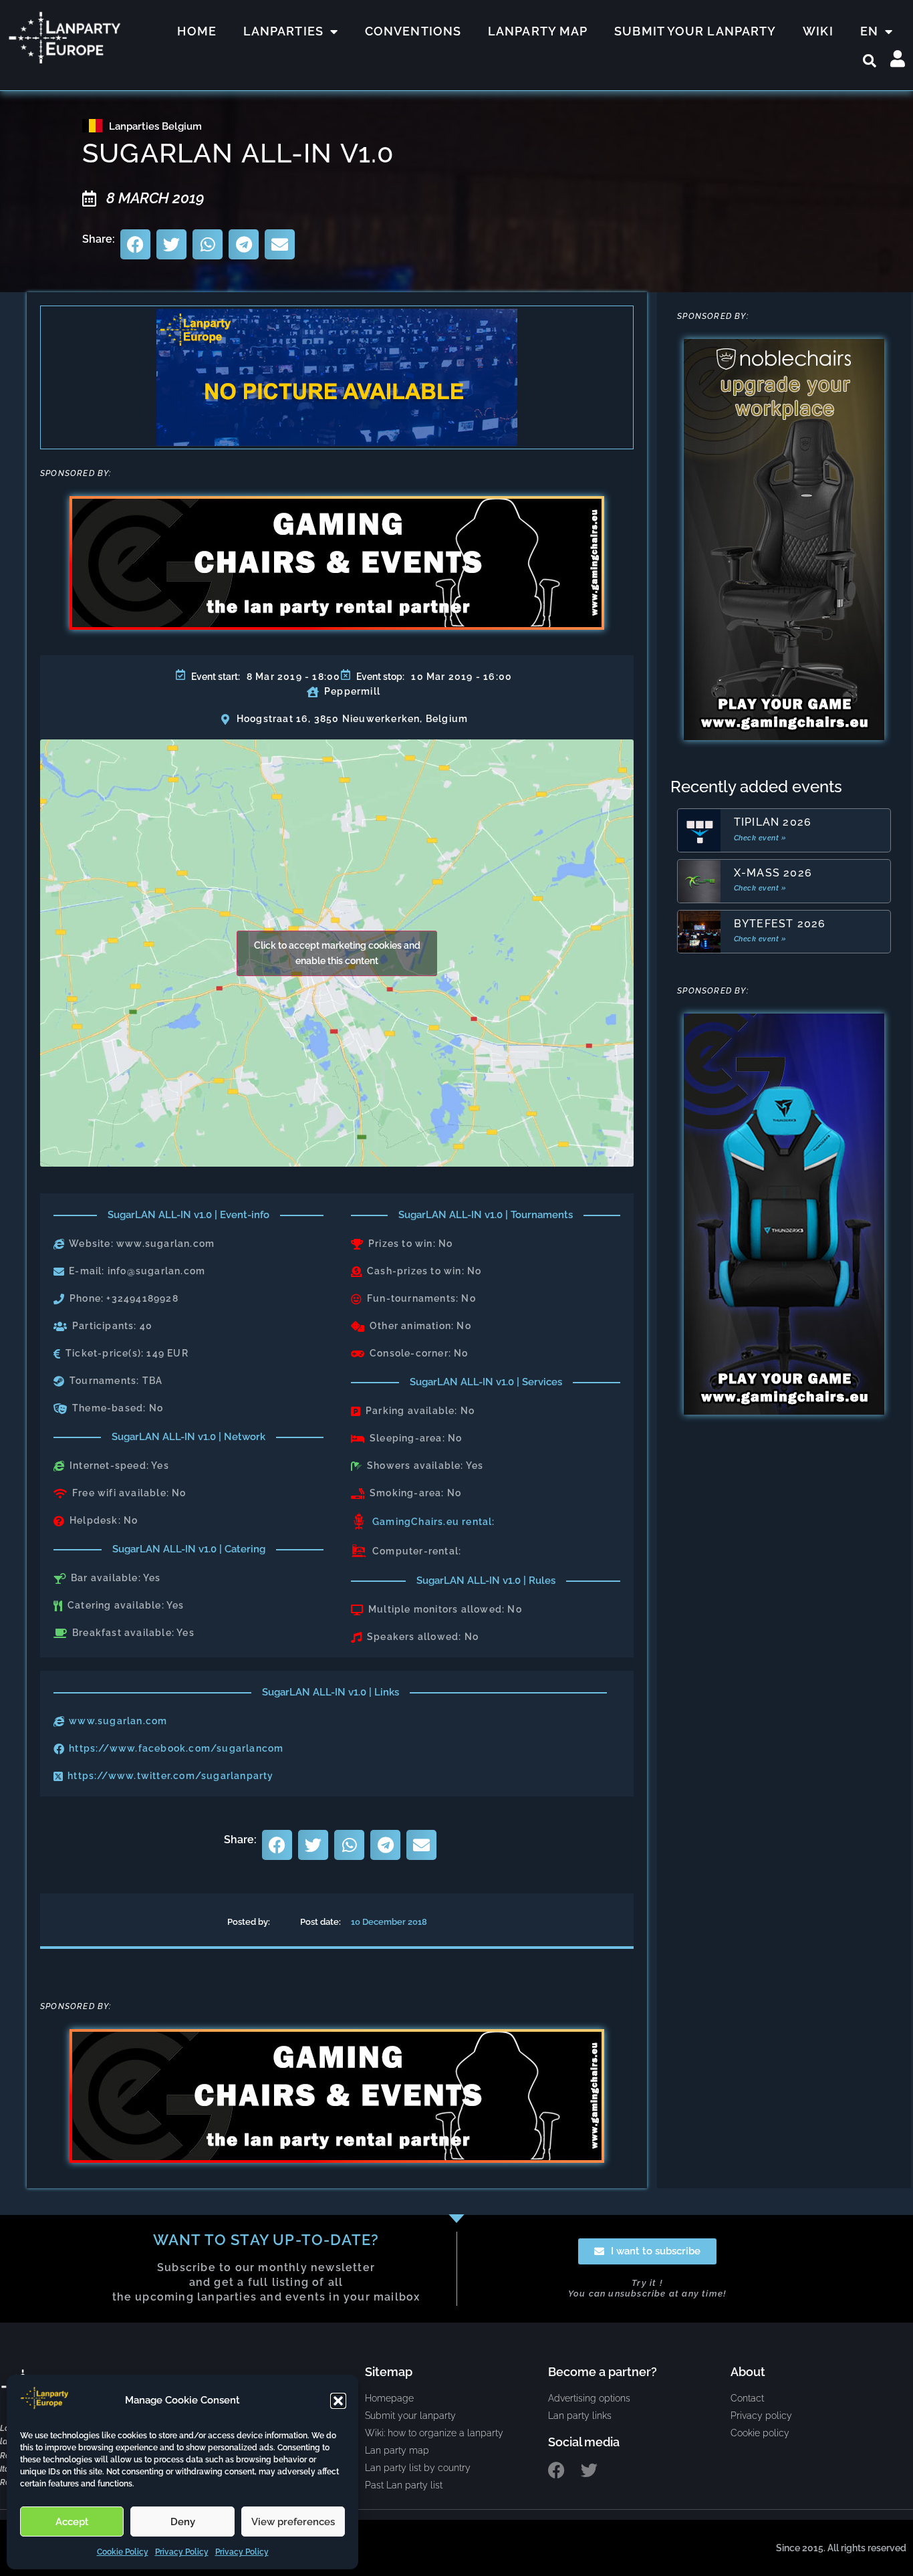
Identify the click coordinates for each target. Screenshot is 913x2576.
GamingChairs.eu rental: (434, 1522)
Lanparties (283, 31)
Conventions (413, 31)
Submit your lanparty (695, 31)
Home (197, 31)
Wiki (818, 31)
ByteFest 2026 (780, 924)
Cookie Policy (123, 2552)
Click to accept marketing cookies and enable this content (337, 953)
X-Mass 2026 (773, 873)
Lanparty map (538, 31)
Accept (72, 2522)
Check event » (760, 838)
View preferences (293, 2522)
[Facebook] (556, 2470)
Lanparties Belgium (155, 126)
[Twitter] (589, 2470)
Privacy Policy (182, 2552)
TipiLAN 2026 (773, 822)
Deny (183, 2522)
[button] (338, 2401)
